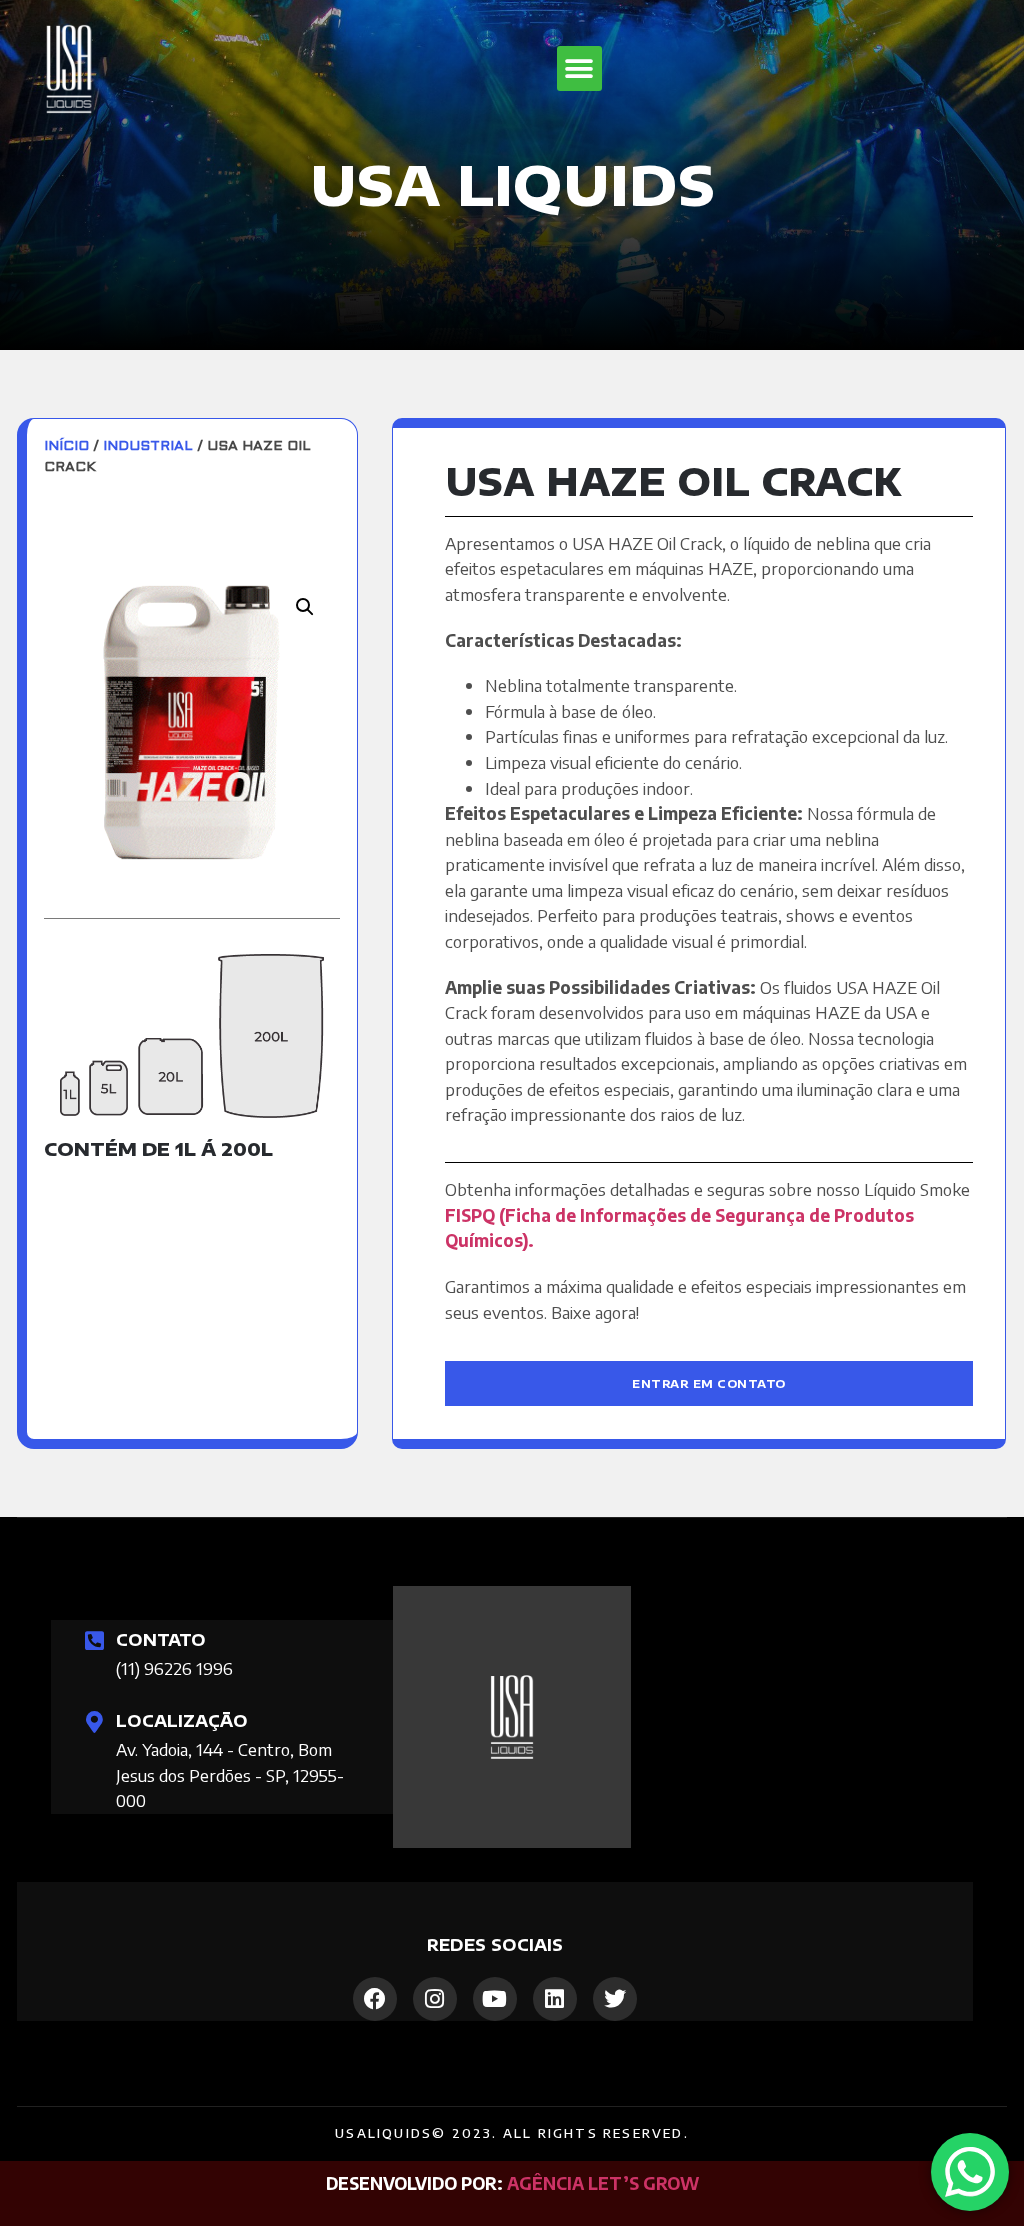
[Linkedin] (555, 1999)
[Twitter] (615, 1999)
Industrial (148, 446)
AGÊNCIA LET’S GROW (603, 2183)
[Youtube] (495, 1999)
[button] (579, 68)
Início (66, 446)
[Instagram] (435, 1999)
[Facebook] (375, 1999)
